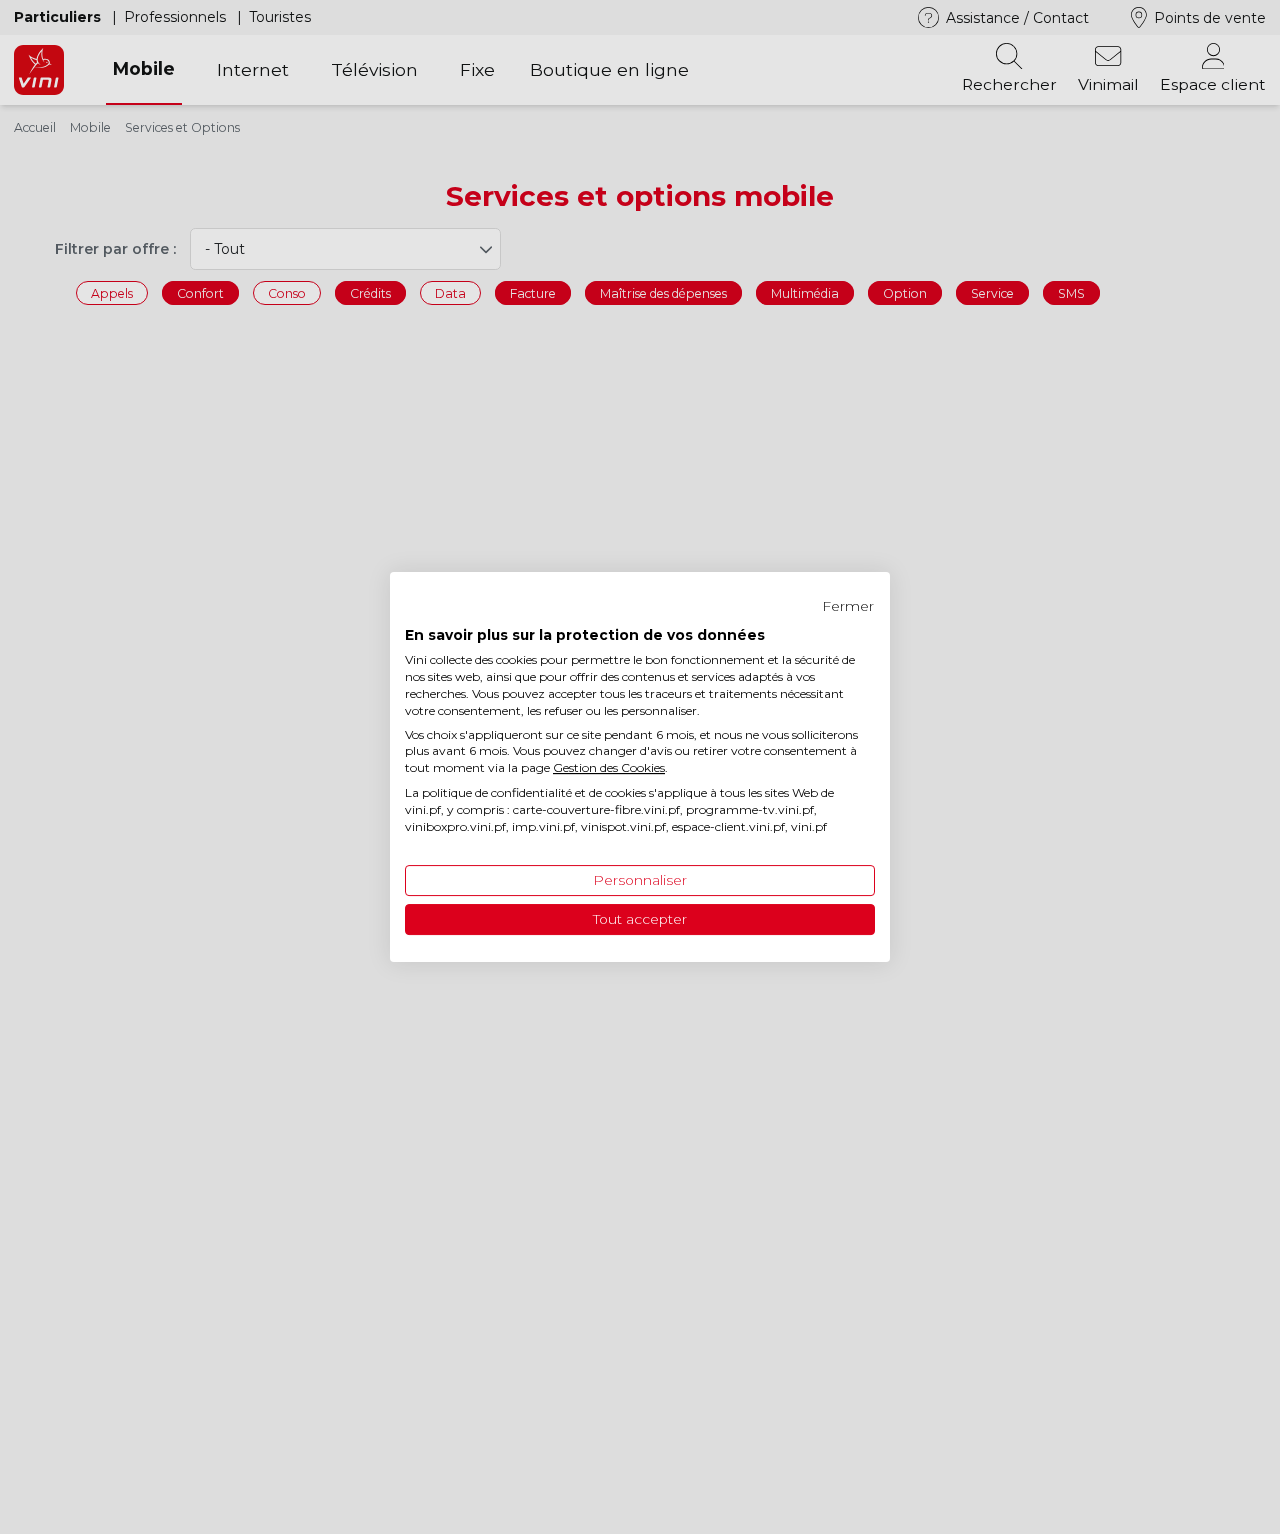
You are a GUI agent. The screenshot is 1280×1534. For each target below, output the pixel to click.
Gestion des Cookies (609, 767)
